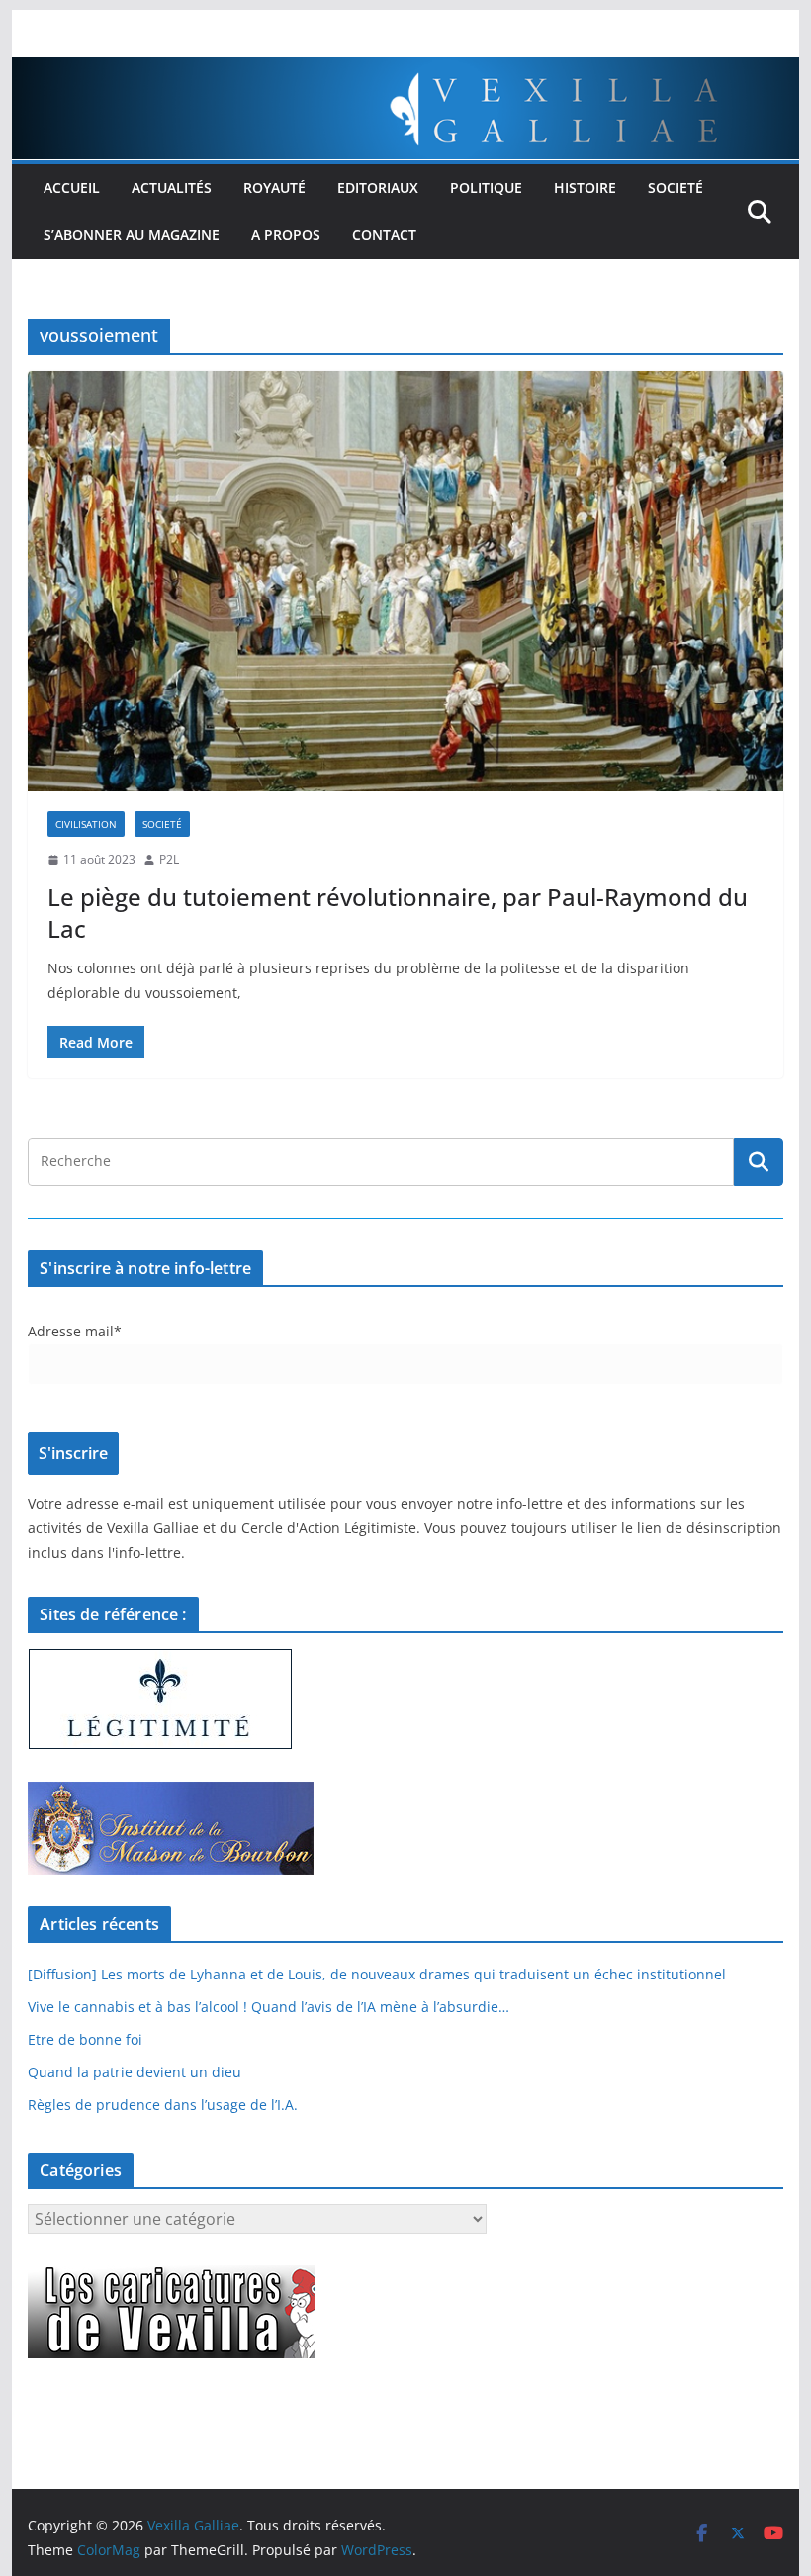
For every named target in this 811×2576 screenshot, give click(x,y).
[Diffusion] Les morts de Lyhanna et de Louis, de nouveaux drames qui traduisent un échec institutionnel (377, 1974)
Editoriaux (378, 187)
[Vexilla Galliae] (405, 71)
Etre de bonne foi (85, 2039)
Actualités (172, 187)
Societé (676, 187)
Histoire (585, 187)
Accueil (72, 187)
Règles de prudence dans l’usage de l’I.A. (163, 2105)
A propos (286, 235)
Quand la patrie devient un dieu (135, 2072)
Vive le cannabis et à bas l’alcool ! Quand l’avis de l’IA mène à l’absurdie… (269, 2007)
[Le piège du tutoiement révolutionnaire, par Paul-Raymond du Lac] (405, 581)
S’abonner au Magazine (132, 235)
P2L (169, 859)
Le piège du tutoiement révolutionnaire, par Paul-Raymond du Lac (398, 912)
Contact (384, 235)
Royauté (274, 187)
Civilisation (86, 824)
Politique (486, 187)
